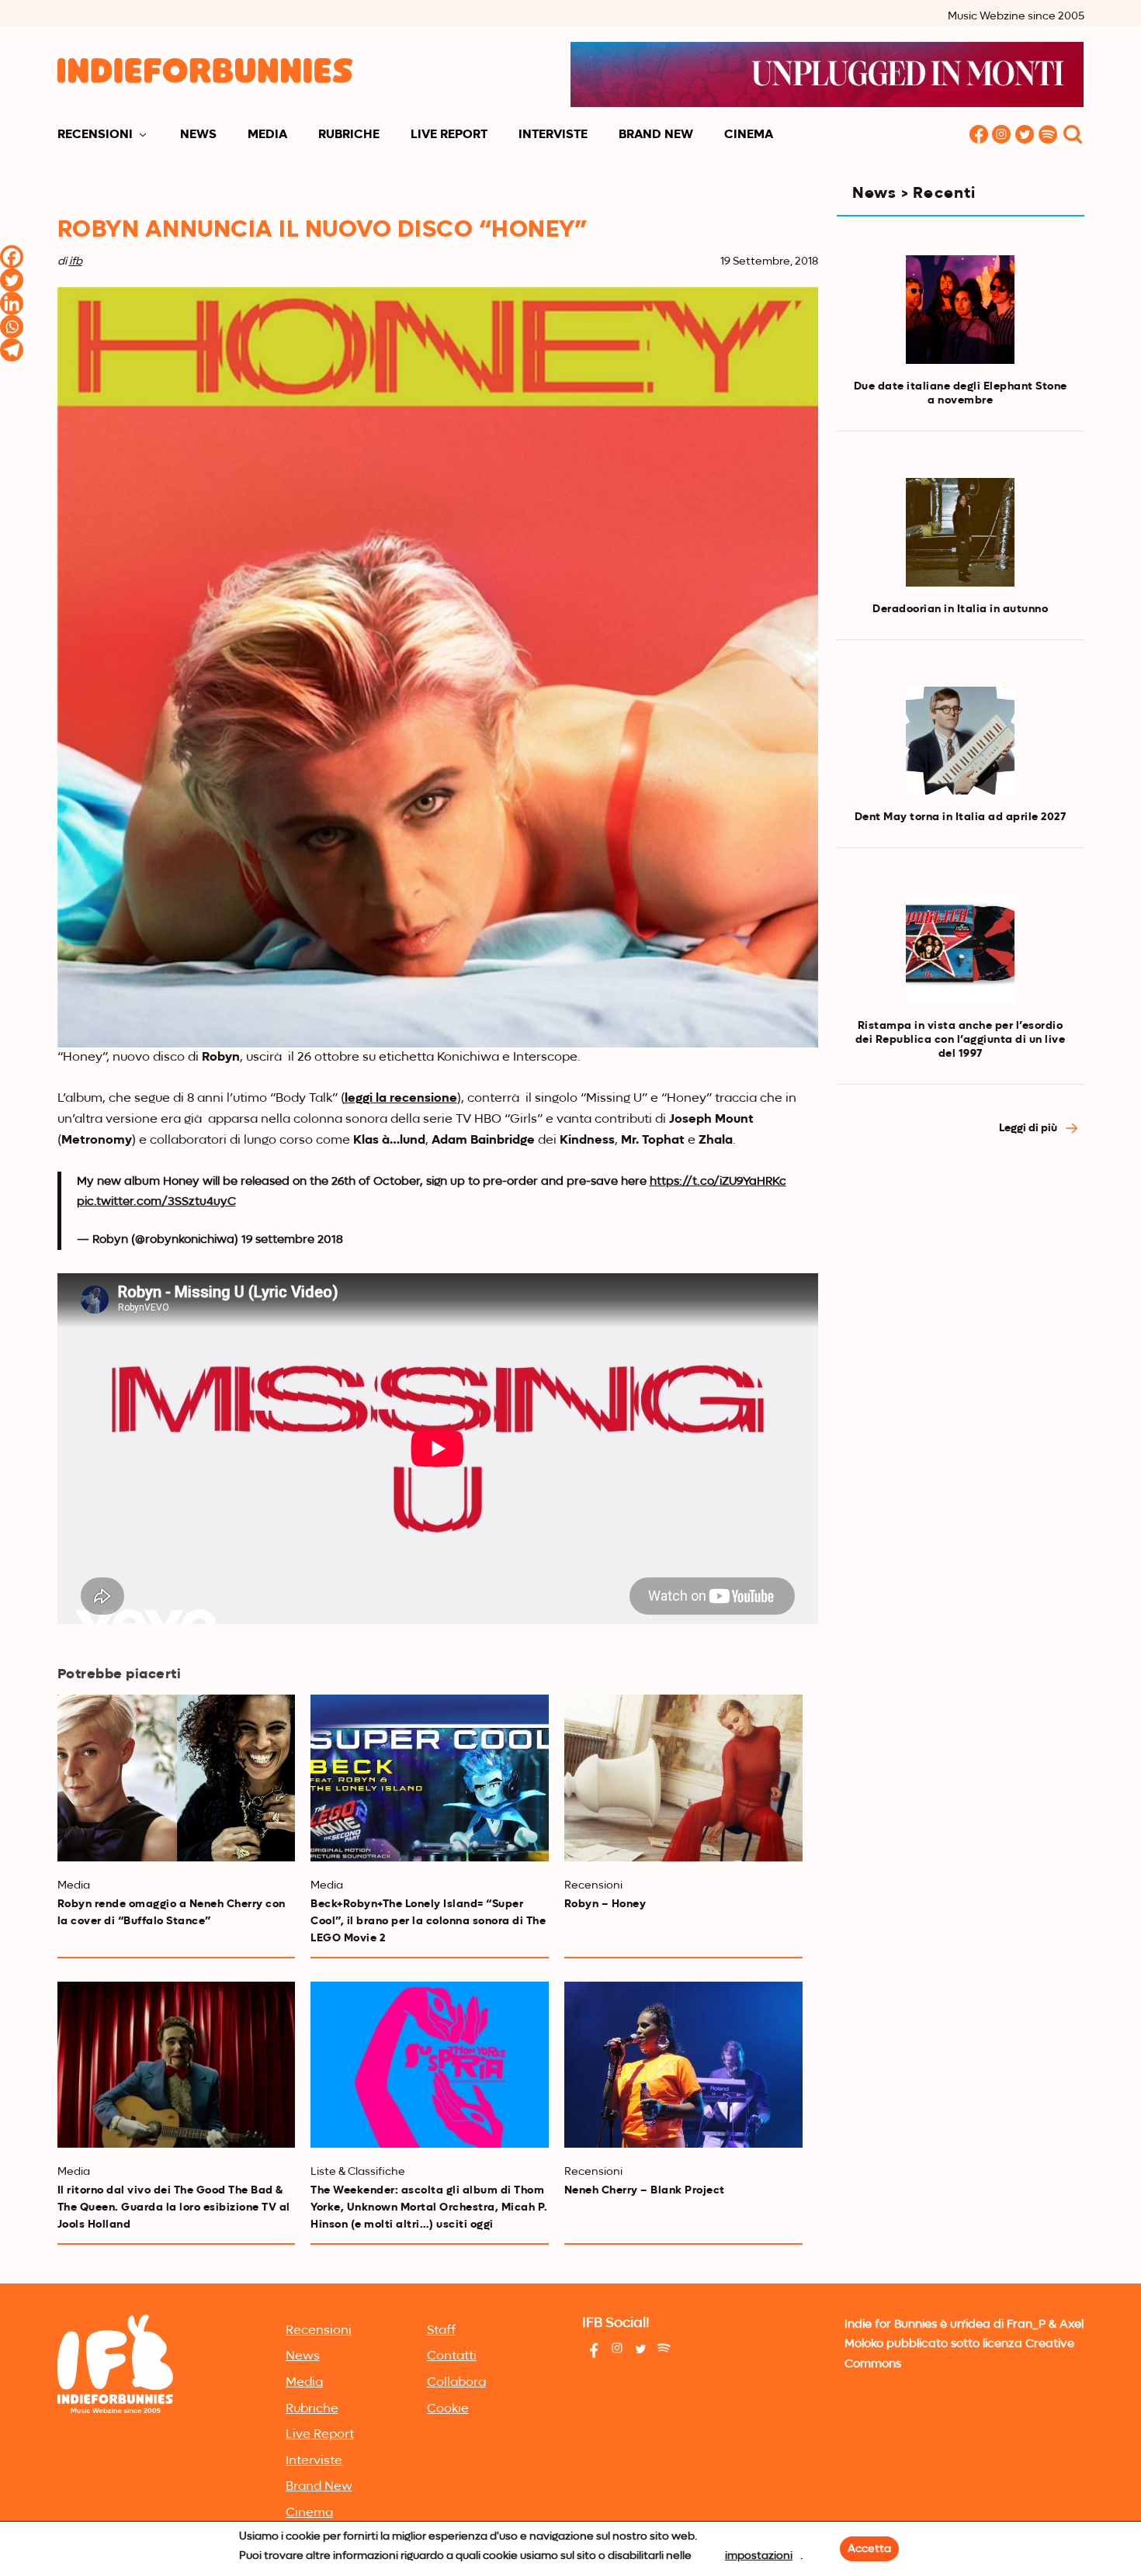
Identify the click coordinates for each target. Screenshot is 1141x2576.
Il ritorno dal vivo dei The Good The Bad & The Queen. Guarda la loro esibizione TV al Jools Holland (174, 2207)
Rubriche (349, 135)
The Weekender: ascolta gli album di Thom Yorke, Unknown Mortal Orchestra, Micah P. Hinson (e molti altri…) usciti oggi (429, 2207)
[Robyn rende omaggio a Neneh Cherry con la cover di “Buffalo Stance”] (177, 1778)
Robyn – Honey (605, 1904)
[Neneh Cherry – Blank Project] (683, 2065)
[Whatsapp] (12, 327)
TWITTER (1025, 135)
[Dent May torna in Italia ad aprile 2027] (960, 741)
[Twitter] (12, 280)
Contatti (452, 2356)
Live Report (449, 135)
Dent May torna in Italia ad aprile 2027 (961, 817)
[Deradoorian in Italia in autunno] (960, 532)
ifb (76, 261)
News (198, 135)
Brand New (656, 135)
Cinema (749, 135)
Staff (441, 2331)
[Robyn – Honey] (683, 1778)
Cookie (448, 2409)
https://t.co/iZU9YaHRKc (718, 1181)
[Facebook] (12, 257)
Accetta (869, 2549)
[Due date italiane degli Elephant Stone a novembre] (960, 309)
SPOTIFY (1049, 135)
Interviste (553, 135)
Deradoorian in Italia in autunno (960, 609)
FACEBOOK (979, 135)
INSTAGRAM (1002, 135)
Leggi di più (1029, 1128)
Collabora (456, 2383)
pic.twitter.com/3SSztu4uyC (156, 1201)
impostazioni (759, 2556)
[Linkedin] (12, 303)
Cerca (1073, 135)
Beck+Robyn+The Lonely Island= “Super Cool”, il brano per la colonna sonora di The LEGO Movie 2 (428, 1921)
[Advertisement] (961, 1276)
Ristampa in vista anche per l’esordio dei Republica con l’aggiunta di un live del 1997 (961, 1040)
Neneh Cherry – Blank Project (645, 2190)
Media (267, 135)
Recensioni (95, 135)
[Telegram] (12, 350)
